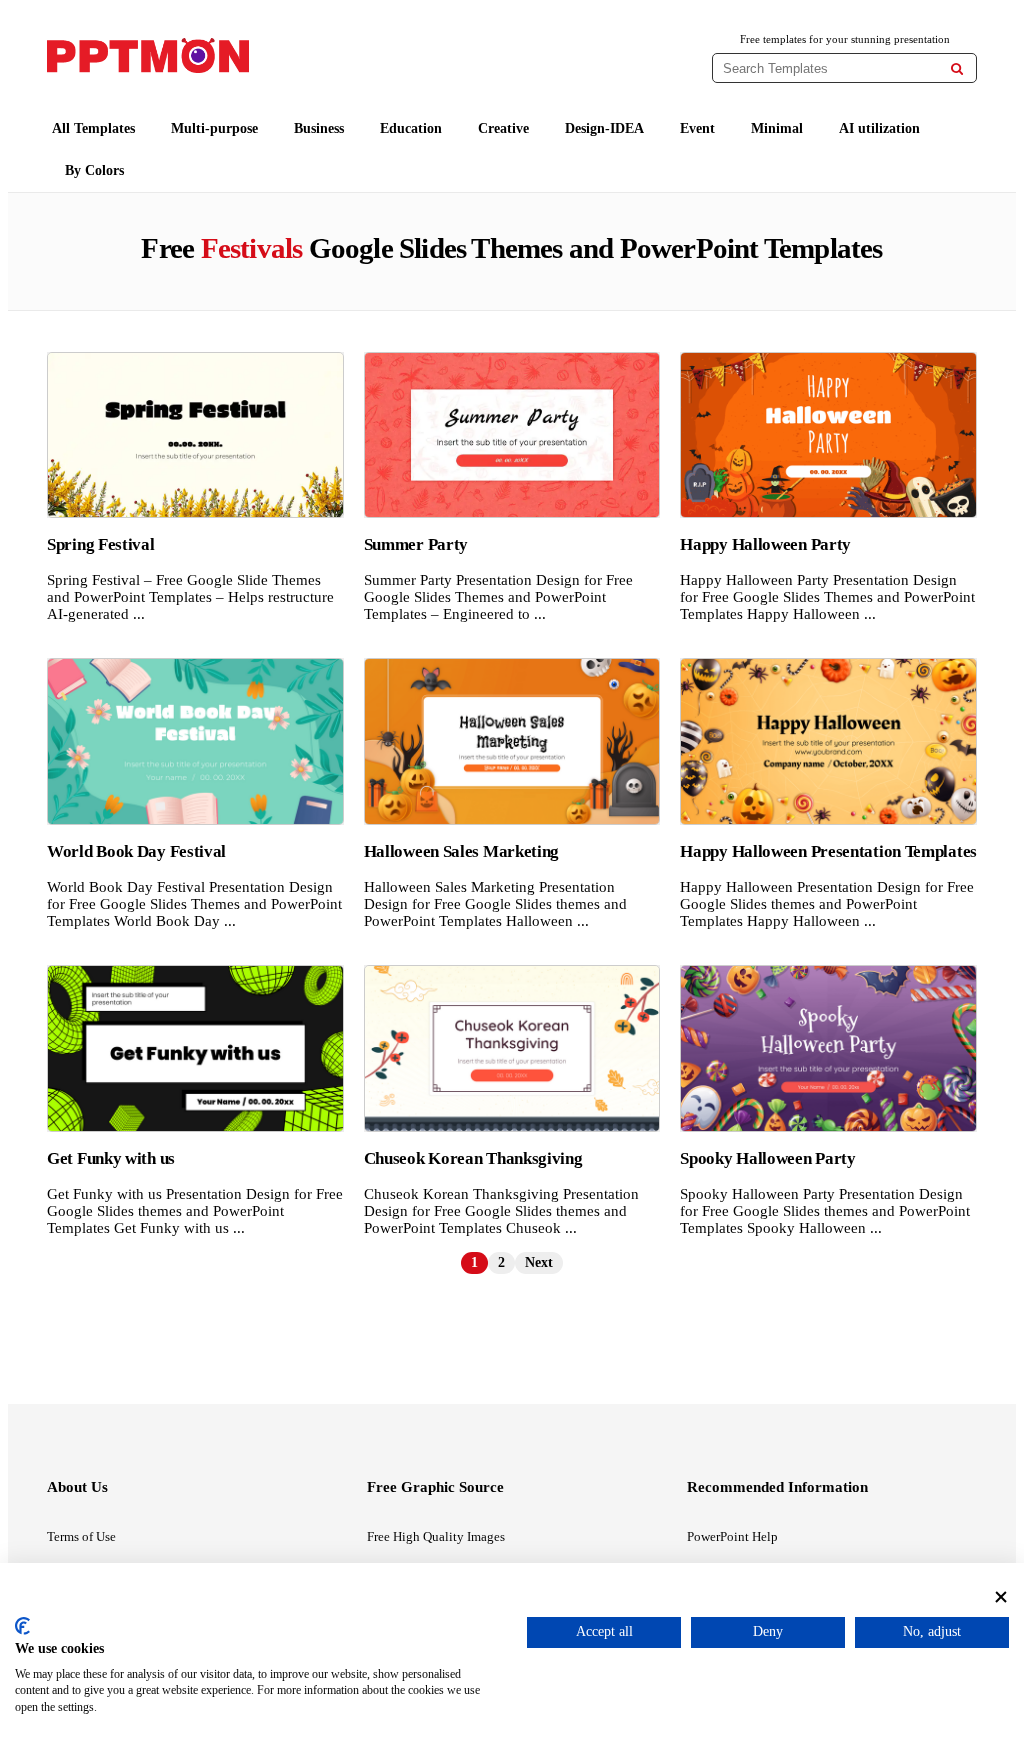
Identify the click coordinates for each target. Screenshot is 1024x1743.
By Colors (94, 170)
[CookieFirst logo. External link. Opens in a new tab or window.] (22, 1626)
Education (411, 128)
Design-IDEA (604, 128)
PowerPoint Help (732, 1536)
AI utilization (879, 128)
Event (697, 128)
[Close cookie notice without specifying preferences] (1001, 1597)
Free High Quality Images (436, 1536)
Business (319, 128)
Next (539, 1262)
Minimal (777, 128)
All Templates (93, 128)
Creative (503, 128)
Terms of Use (81, 1536)
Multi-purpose (214, 128)
